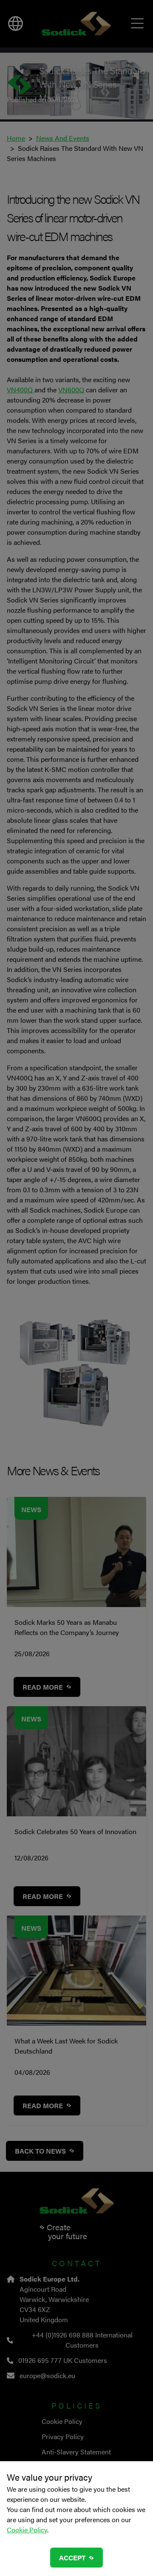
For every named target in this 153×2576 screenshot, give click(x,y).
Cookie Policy (27, 2530)
